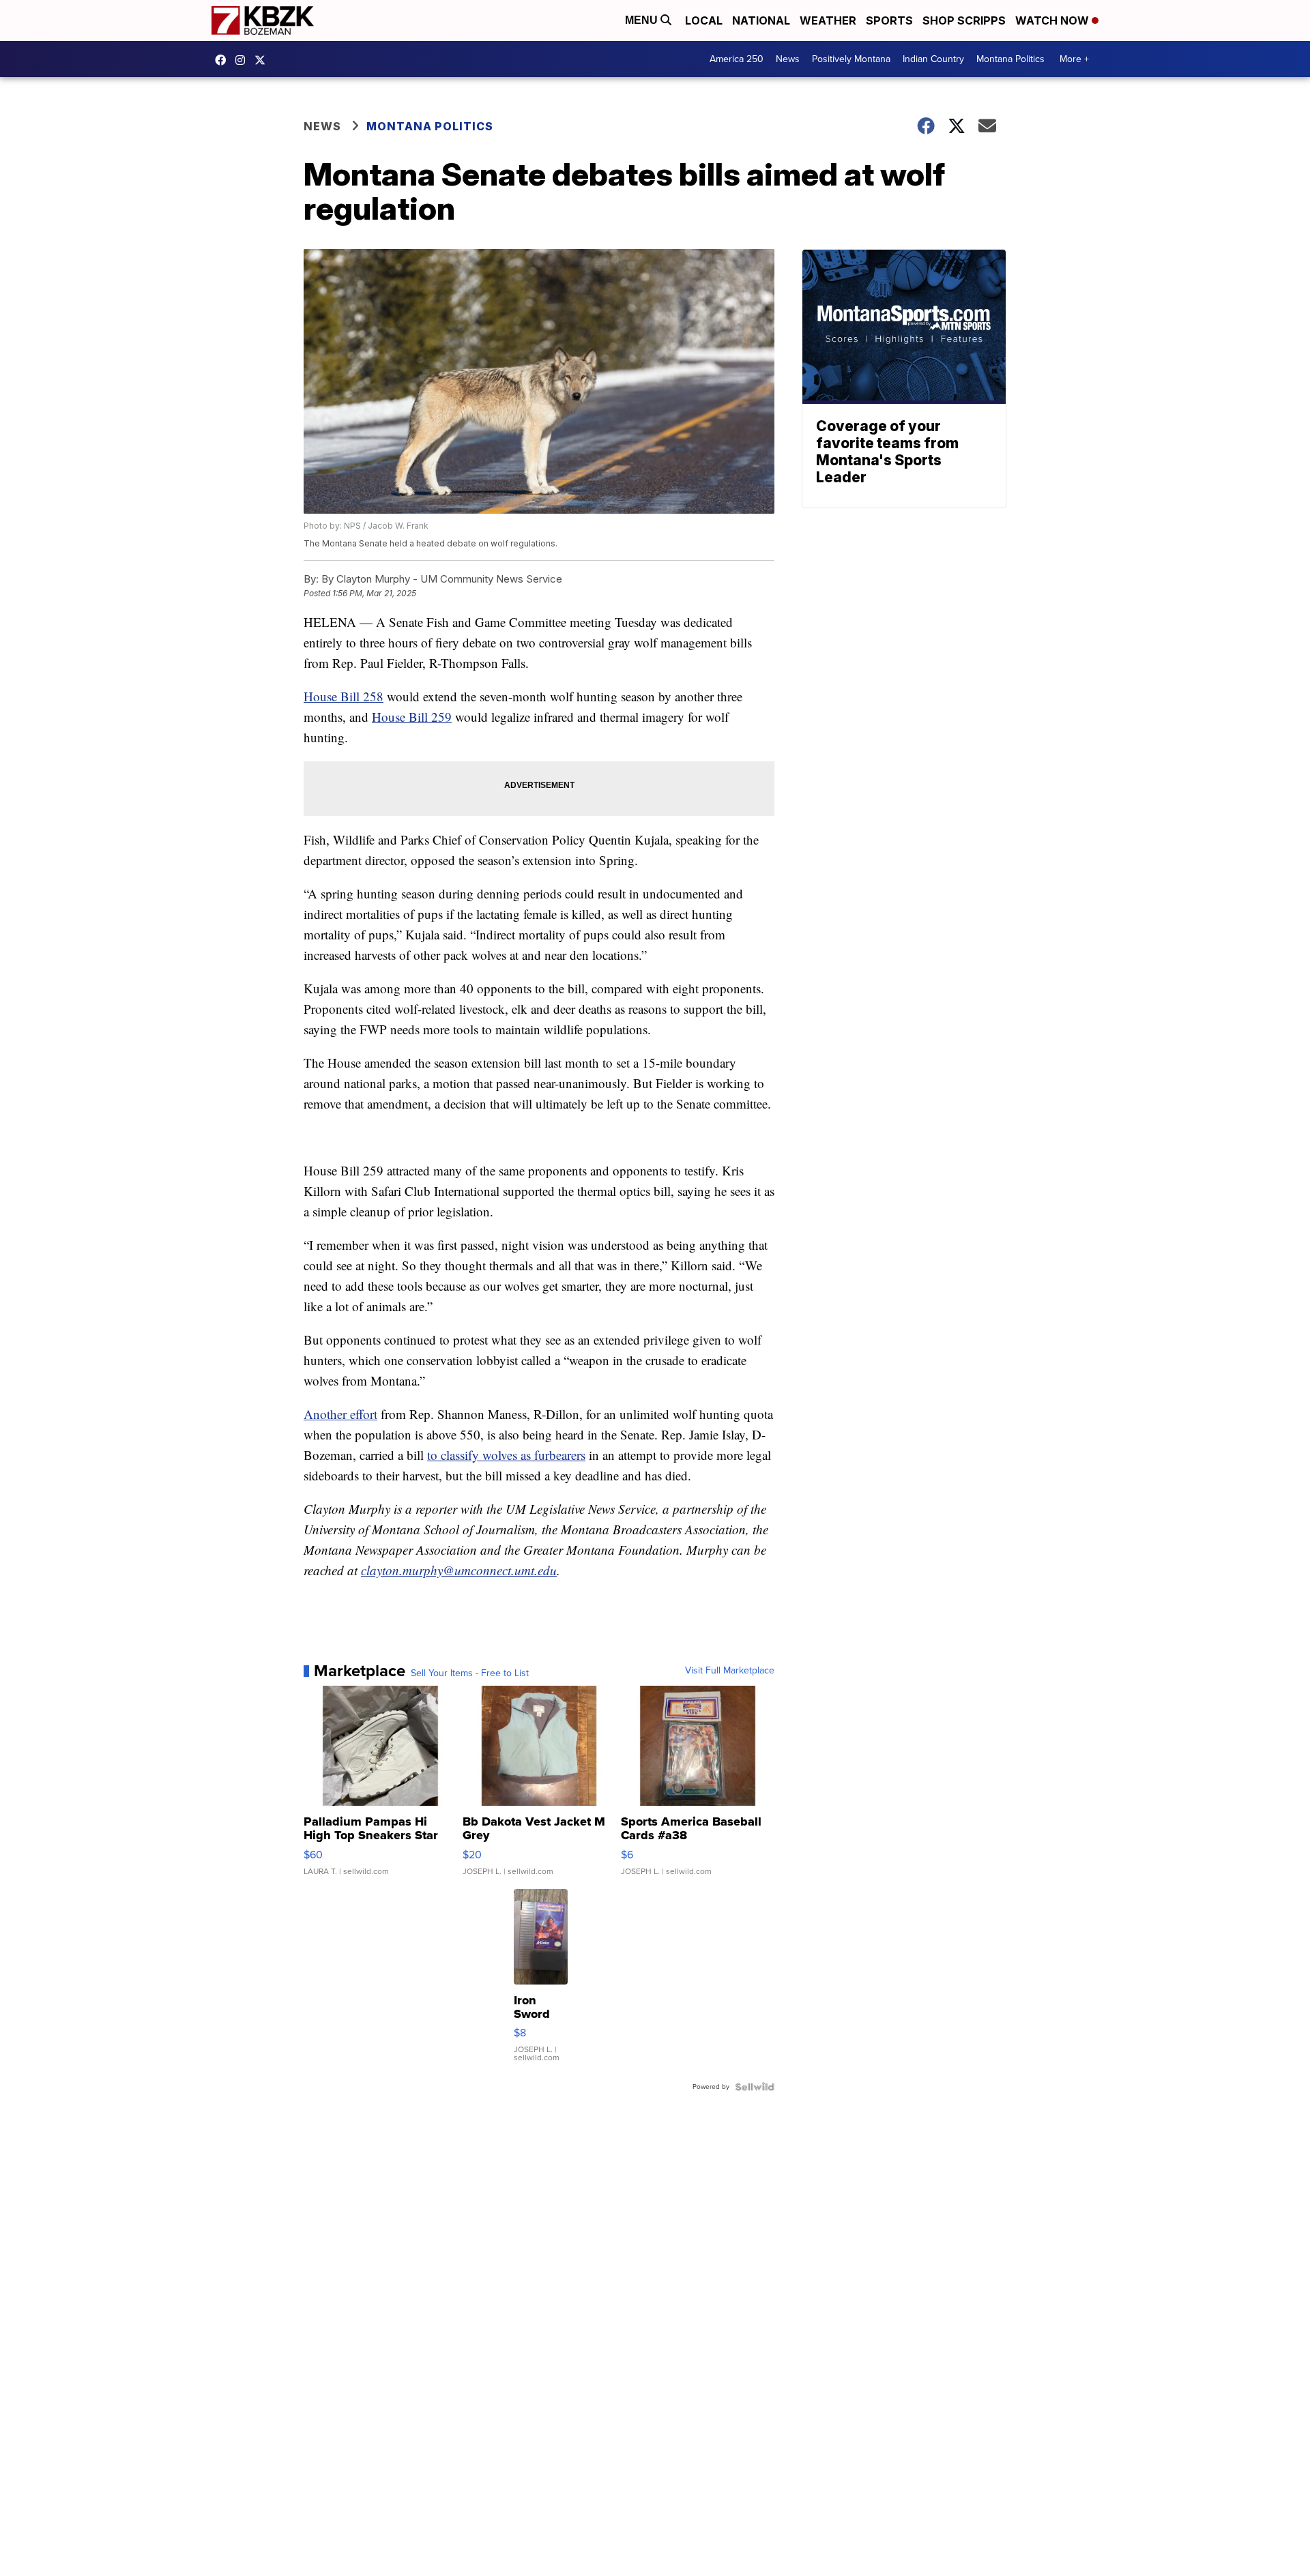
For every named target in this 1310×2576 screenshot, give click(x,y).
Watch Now (1053, 20)
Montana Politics (1010, 59)
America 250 (737, 59)
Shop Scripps (964, 20)
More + (1074, 59)
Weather (828, 20)
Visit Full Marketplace (730, 1671)
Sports (889, 20)
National (761, 20)
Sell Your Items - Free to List (470, 1673)
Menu (643, 20)
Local (704, 20)
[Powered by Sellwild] (755, 2087)
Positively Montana (851, 59)
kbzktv (244, 60)
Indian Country (933, 59)
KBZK (263, 60)
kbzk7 (224, 60)
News (788, 59)
